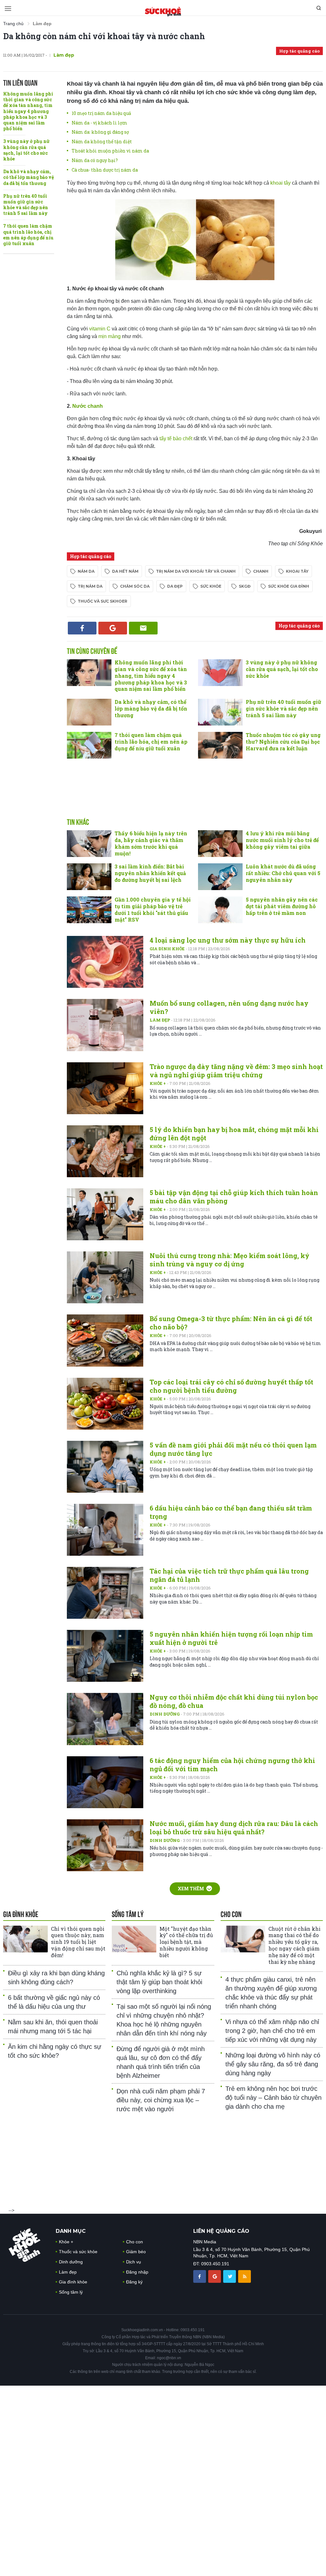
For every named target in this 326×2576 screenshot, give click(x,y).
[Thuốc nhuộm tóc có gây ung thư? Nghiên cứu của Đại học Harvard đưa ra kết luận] (220, 745)
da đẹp (175, 586)
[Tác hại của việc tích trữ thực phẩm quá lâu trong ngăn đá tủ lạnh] (105, 1593)
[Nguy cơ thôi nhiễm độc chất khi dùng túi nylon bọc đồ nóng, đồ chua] (105, 1719)
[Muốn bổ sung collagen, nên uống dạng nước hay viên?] (105, 1025)
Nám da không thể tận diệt (102, 142)
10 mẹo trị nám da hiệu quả (101, 113)
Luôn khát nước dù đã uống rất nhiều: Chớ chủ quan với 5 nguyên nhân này (283, 873)
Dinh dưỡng (165, 1714)
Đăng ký (134, 2282)
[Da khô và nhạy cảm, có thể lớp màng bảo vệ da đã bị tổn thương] (89, 712)
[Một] (134, 1939)
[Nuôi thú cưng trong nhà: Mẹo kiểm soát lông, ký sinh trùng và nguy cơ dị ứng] (105, 1277)
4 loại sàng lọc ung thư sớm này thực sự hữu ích (228, 940)
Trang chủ (13, 24)
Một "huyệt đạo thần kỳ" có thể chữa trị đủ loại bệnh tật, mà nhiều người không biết (186, 1942)
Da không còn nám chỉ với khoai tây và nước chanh (104, 36)
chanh (261, 571)
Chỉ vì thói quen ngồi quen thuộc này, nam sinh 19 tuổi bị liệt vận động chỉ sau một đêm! (78, 1942)
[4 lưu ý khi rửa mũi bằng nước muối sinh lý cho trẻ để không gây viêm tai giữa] (220, 844)
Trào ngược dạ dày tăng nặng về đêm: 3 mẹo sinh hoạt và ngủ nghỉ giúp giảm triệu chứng (236, 1071)
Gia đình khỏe (168, 949)
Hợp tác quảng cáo (299, 51)
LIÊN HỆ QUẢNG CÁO (221, 2231)
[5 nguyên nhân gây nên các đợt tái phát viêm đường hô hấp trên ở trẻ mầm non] (220, 910)
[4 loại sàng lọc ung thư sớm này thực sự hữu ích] (105, 962)
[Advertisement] (195, 795)
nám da (86, 571)
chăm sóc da (135, 586)
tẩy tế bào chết (177, 439)
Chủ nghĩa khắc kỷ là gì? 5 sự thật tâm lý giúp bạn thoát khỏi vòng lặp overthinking (159, 1982)
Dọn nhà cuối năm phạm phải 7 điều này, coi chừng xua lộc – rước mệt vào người (161, 2100)
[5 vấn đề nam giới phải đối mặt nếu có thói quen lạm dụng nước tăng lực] (105, 1467)
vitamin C (99, 329)
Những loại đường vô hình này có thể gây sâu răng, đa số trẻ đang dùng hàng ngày (273, 2064)
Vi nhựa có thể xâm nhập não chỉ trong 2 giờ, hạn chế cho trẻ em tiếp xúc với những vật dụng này (272, 2031)
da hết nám (125, 571)
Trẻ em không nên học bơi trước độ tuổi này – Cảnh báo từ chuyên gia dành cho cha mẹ (273, 2098)
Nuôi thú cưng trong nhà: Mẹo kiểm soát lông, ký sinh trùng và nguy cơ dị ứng (230, 1260)
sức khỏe (211, 586)
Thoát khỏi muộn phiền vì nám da (110, 151)
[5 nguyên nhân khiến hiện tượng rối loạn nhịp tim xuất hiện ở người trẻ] (105, 1656)
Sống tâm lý (71, 2292)
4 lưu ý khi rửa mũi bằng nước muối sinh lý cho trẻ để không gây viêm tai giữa (282, 840)
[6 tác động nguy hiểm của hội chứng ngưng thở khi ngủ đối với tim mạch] (105, 1782)
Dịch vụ (134, 2262)
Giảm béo (136, 2252)
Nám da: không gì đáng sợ (100, 132)
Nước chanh (88, 406)
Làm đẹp (160, 1020)
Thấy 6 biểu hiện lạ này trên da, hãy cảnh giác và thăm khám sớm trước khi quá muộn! (151, 843)
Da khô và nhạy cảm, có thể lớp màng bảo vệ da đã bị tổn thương (28, 177)
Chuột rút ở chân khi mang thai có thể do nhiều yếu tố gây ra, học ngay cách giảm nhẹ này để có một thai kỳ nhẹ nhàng (294, 1945)
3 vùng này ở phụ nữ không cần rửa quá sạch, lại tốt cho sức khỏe (26, 150)
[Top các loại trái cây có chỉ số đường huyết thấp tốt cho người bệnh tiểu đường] (105, 1404)
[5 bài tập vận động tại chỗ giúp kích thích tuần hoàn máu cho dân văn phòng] (105, 1214)
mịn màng (110, 336)
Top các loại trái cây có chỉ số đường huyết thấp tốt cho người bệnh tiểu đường (231, 1386)
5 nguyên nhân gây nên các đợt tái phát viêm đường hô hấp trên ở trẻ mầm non (282, 906)
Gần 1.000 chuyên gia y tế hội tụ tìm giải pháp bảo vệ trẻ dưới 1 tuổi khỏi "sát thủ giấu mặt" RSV (153, 909)
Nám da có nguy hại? (95, 160)
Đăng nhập (137, 2272)
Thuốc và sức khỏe (78, 2252)
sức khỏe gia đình (289, 586)
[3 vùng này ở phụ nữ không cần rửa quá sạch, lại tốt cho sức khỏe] (220, 673)
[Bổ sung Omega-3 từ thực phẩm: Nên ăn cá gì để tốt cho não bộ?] (105, 1340)
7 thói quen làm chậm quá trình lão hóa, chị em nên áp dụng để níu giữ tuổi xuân (28, 235)
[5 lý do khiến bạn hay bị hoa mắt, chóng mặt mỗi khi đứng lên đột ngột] (105, 1151)
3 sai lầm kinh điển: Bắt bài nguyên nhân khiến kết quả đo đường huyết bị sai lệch (150, 873)
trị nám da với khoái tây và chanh (196, 571)
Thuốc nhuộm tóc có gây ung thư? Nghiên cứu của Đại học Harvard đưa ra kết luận (283, 742)
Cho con (135, 2242)
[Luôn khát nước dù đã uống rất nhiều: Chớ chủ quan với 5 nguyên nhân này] (220, 877)
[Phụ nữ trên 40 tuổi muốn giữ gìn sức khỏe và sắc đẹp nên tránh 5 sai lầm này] (220, 712)
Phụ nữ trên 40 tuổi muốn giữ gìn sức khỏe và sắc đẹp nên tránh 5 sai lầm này (26, 205)
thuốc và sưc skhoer (103, 601)
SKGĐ (245, 586)
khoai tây (281, 183)
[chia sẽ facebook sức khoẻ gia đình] (200, 2276)
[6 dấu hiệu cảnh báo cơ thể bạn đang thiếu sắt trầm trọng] (105, 1530)
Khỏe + (158, 1083)
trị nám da (90, 586)
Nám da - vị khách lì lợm (99, 123)
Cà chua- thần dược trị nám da (105, 170)
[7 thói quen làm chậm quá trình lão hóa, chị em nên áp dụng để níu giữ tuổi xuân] (89, 745)
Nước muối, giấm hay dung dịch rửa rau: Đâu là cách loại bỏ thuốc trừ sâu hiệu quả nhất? (234, 1828)
